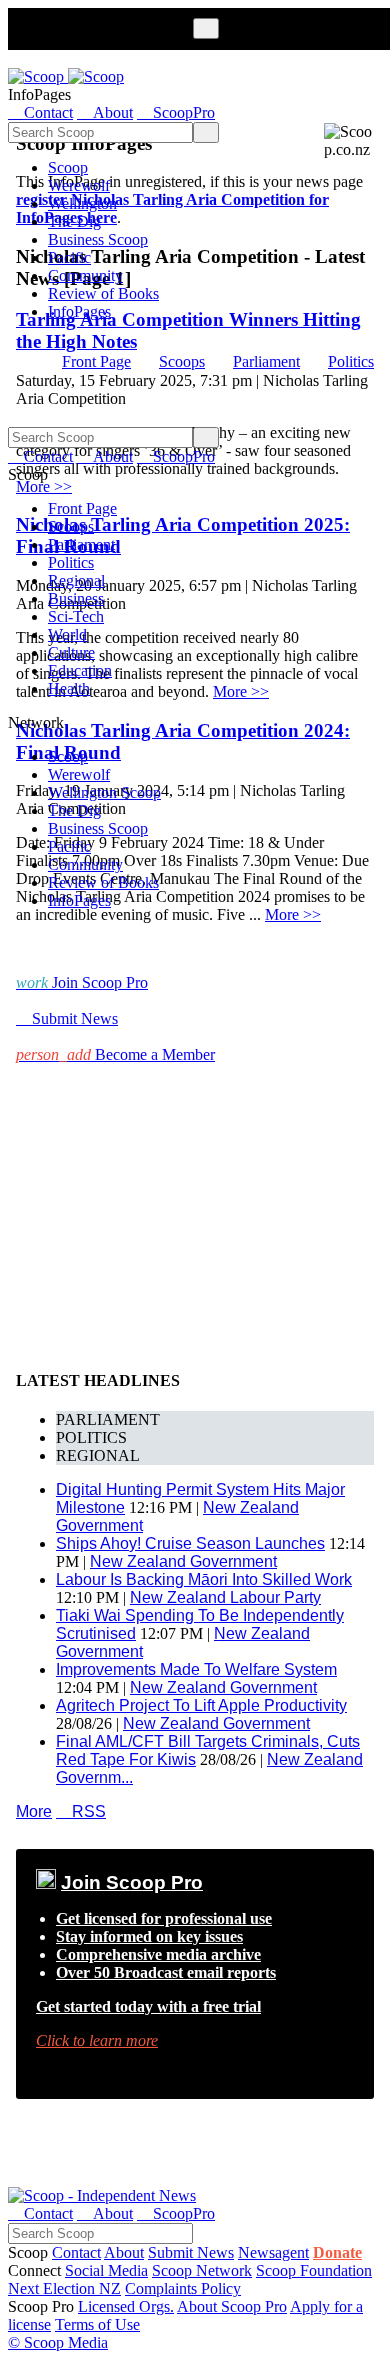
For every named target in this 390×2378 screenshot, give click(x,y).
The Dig (74, 221)
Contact (76, 2252)
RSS (81, 1811)
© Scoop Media (58, 2342)
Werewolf (79, 185)
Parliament (266, 361)
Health (69, 688)
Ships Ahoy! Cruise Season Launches (190, 1543)
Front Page (96, 361)
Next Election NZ (64, 2288)
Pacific (69, 257)
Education (80, 670)
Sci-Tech (76, 616)
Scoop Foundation (314, 2270)
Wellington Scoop (104, 792)
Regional (76, 580)
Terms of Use (97, 2324)
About (124, 2252)
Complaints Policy (183, 2288)
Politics (351, 361)
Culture (71, 652)
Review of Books (103, 293)
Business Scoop (98, 239)
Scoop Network (202, 2270)
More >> (293, 914)
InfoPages (79, 311)
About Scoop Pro (232, 2306)
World (67, 634)
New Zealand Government (183, 1561)
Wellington (82, 203)
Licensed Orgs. (126, 2306)
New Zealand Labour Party (225, 1597)
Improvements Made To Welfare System (196, 1669)
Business (76, 598)
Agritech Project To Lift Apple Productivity (201, 1705)
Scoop (68, 167)
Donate (337, 2252)
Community (85, 275)
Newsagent (273, 2252)
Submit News (191, 2252)
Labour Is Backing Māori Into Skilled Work (204, 1579)
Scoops (182, 361)
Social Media (106, 2270)
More (34, 1811)
